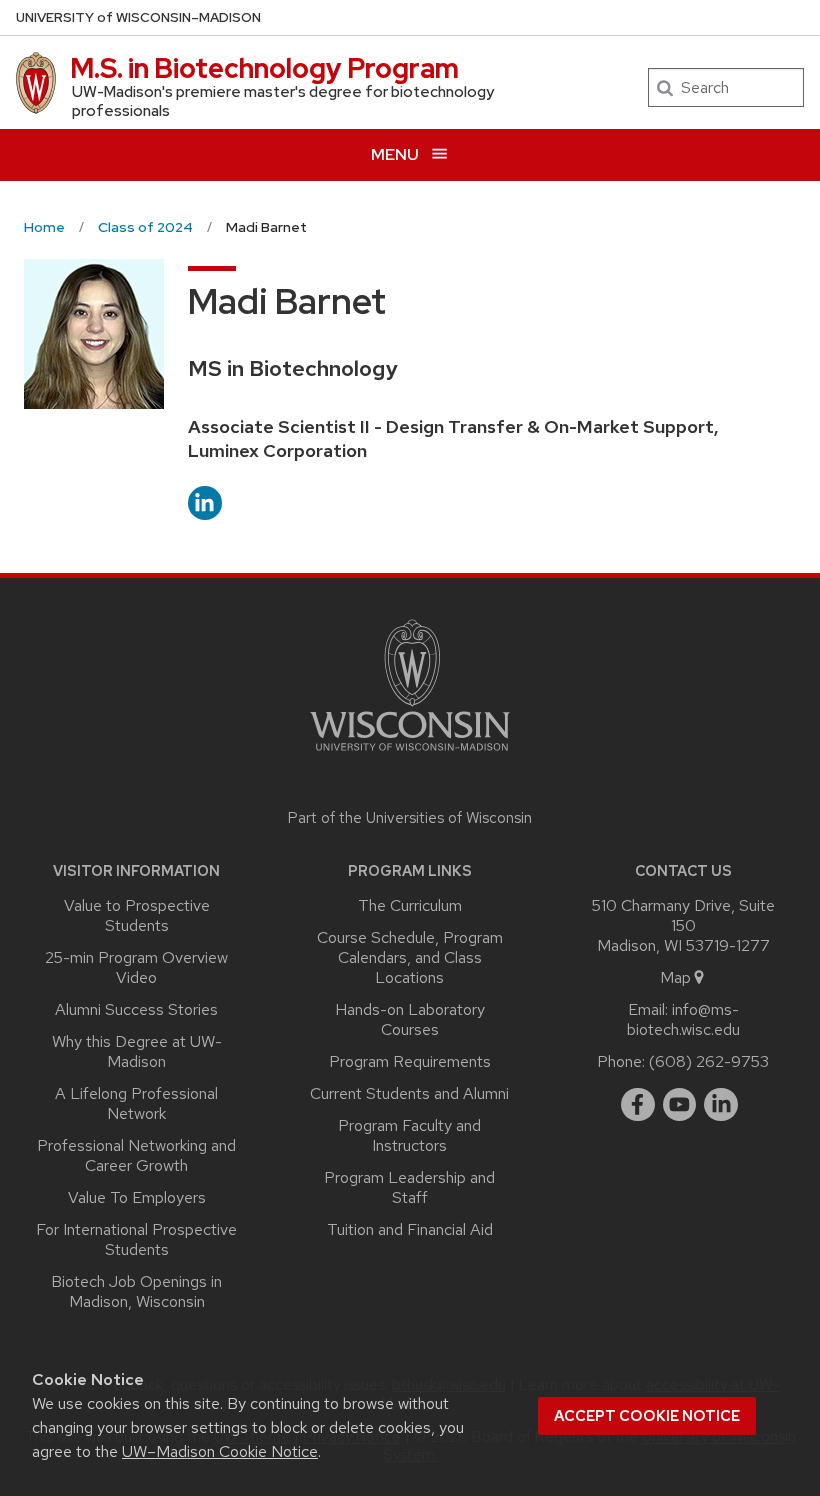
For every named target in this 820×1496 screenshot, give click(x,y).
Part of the (410, 818)
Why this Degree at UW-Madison (137, 1051)
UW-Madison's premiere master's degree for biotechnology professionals (283, 101)
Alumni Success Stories (136, 1009)
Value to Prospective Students (137, 915)
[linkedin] (721, 1105)
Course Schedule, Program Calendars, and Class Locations (410, 957)
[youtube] (680, 1105)
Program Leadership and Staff (409, 1187)
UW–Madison (138, 17)
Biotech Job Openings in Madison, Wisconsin (136, 1291)
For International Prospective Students (136, 1239)
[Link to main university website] (410, 754)
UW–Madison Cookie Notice (220, 1451)
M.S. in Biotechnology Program (264, 68)
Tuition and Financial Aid (410, 1229)
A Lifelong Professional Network (136, 1103)
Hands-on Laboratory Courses (410, 1019)
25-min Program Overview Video (136, 967)
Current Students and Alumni (409, 1093)
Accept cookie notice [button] (647, 1416)
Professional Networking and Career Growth (136, 1155)
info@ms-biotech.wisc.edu (683, 1019)
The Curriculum (410, 905)
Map (675, 977)
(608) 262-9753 (709, 1061)
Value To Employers (137, 1197)
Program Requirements (410, 1061)
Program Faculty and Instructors (409, 1135)
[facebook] (638, 1105)
